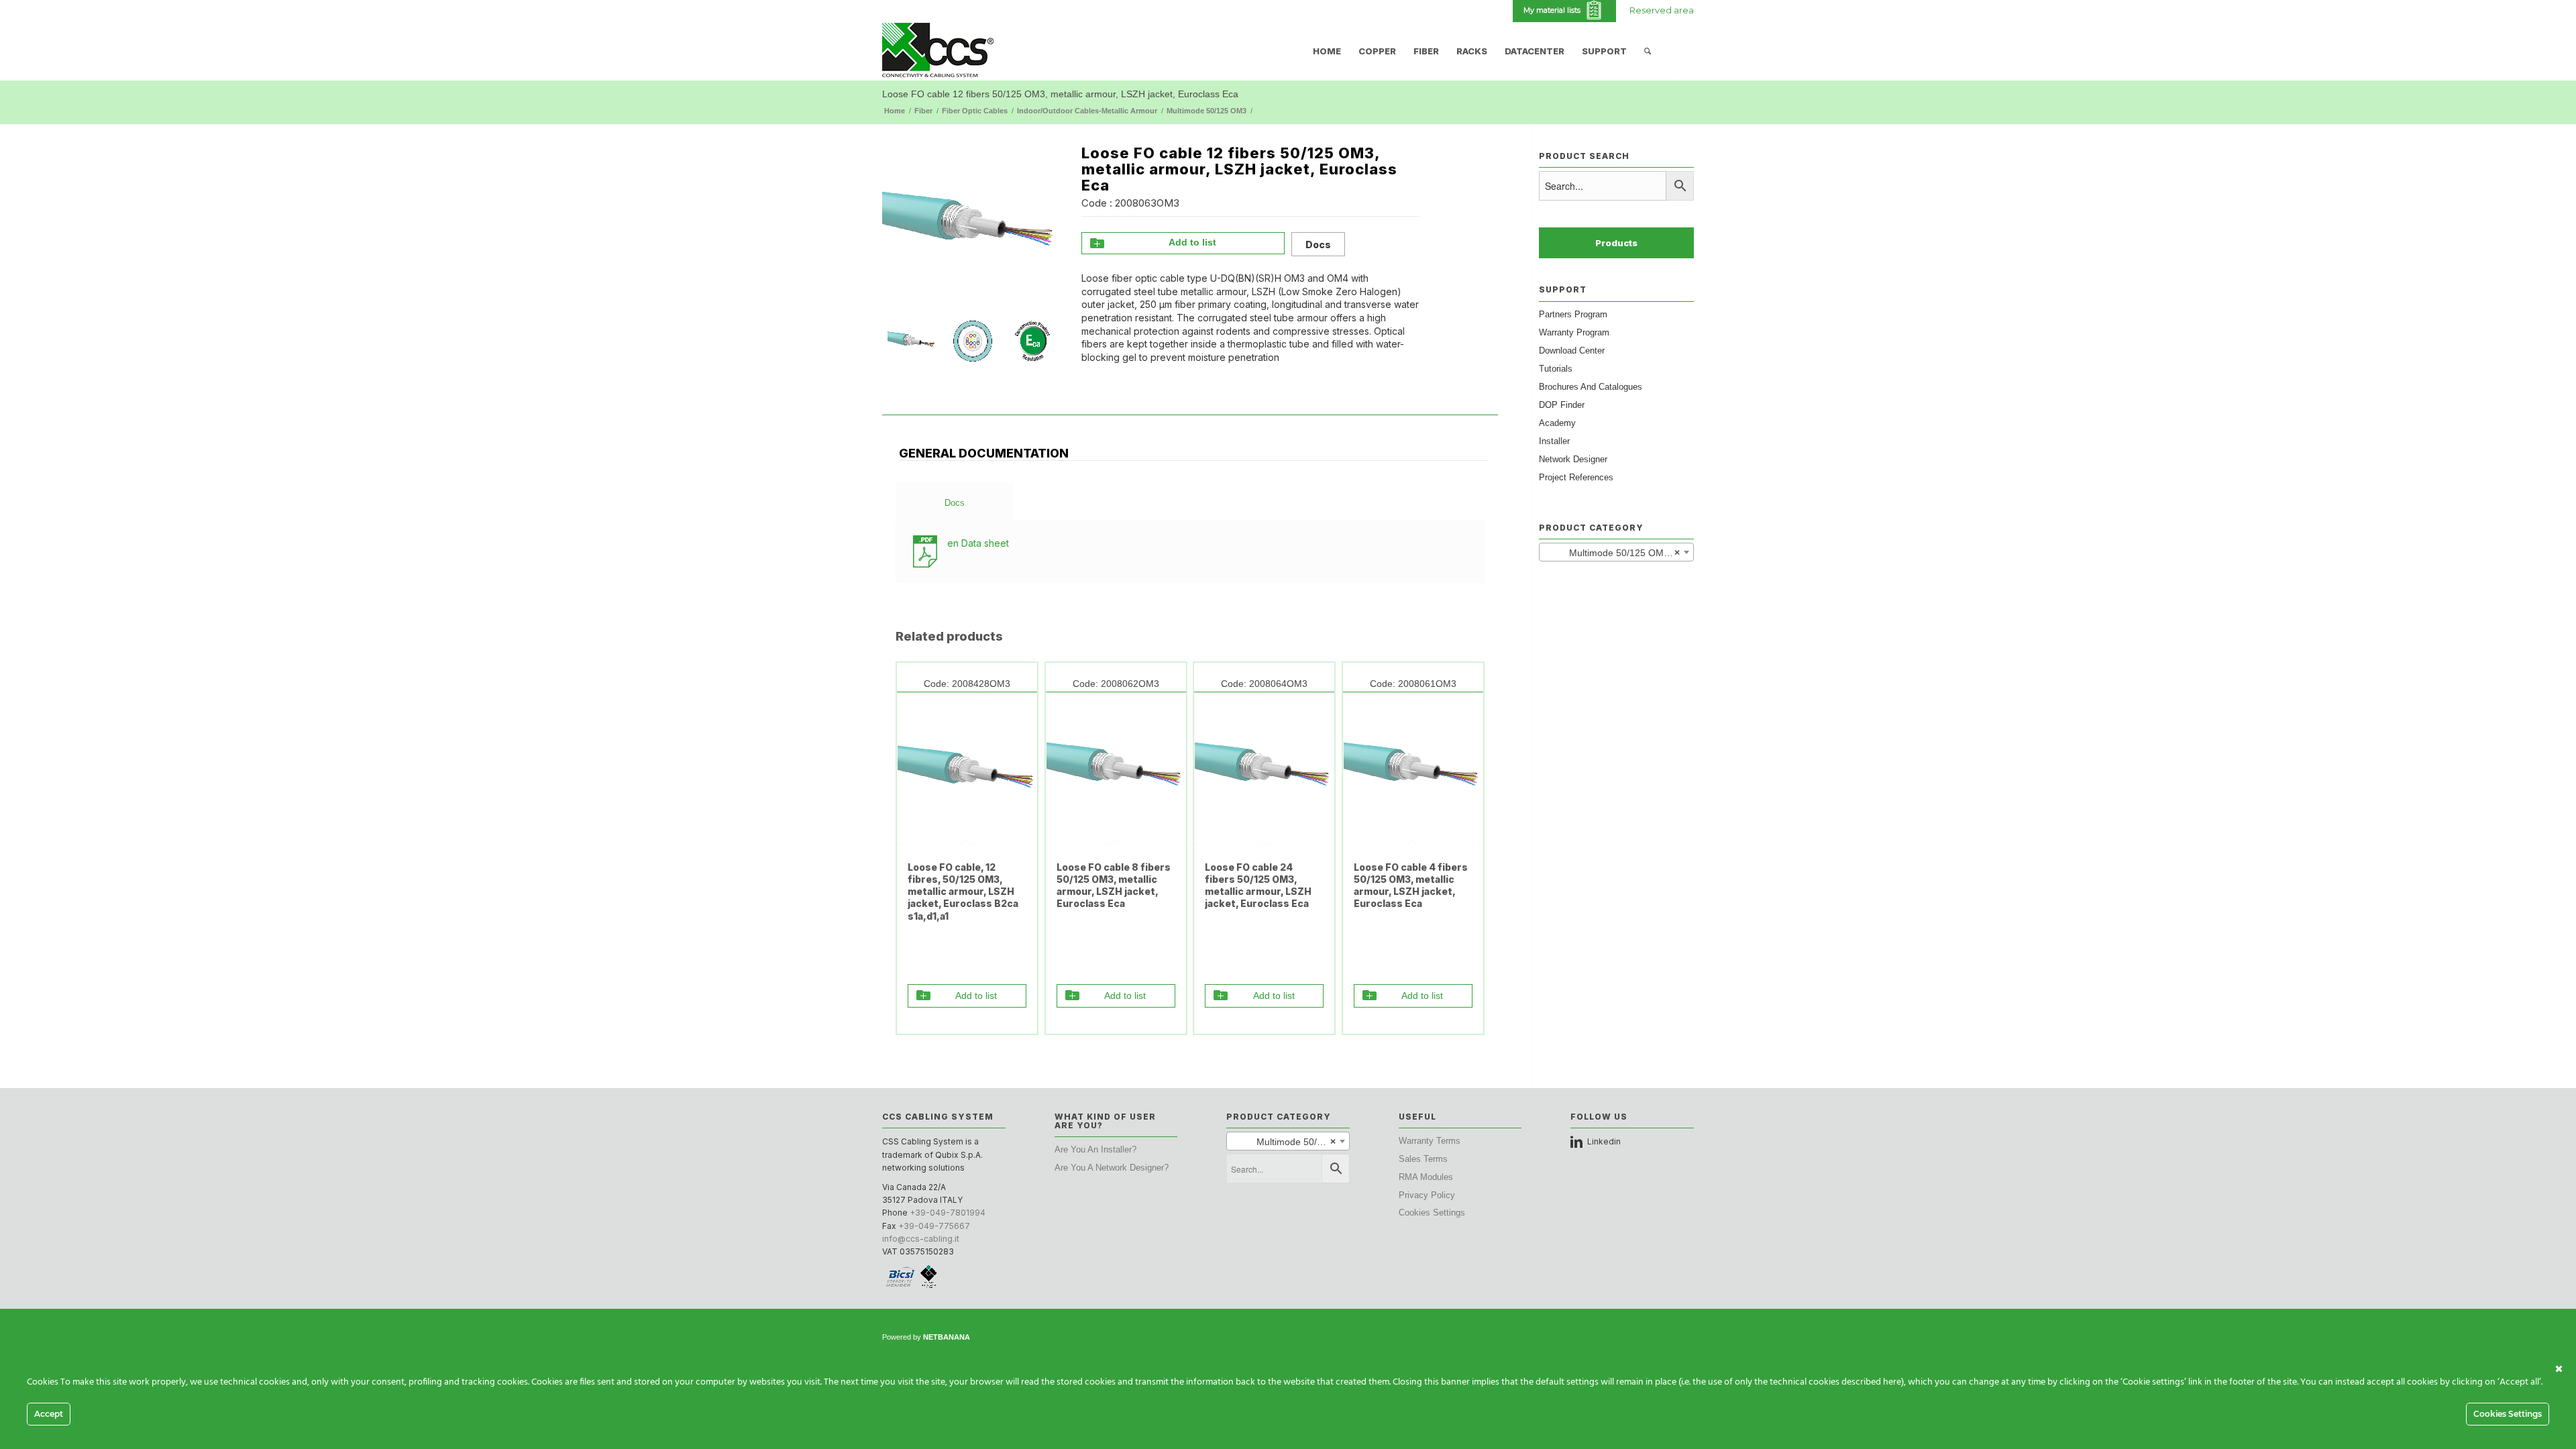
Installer (1554, 441)
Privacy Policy (1427, 1195)
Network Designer (1573, 459)
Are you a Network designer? (1112, 1168)
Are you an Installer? (1095, 1149)
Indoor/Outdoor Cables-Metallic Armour (1087, 111)
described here (1871, 1382)
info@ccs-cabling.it (921, 1239)
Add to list (1192, 242)
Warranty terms (1430, 1141)
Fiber (923, 111)
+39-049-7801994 (948, 1213)
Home (895, 111)
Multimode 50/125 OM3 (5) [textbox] (1616, 553)
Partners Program (1573, 314)
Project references (1576, 477)
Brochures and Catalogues (1591, 387)
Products (1616, 243)
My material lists (1554, 10)
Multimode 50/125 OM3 (1206, 111)
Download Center (1572, 351)
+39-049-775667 (934, 1226)
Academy (1557, 423)
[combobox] (1616, 552)
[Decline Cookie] (2559, 1369)
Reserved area (1662, 10)
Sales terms (1423, 1159)
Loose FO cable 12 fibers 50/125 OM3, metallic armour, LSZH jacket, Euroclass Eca (1060, 94)
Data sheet (978, 543)
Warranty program (1574, 332)
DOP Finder (1562, 405)
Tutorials (1556, 369)
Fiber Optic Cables (975, 111)
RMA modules (1426, 1177)
